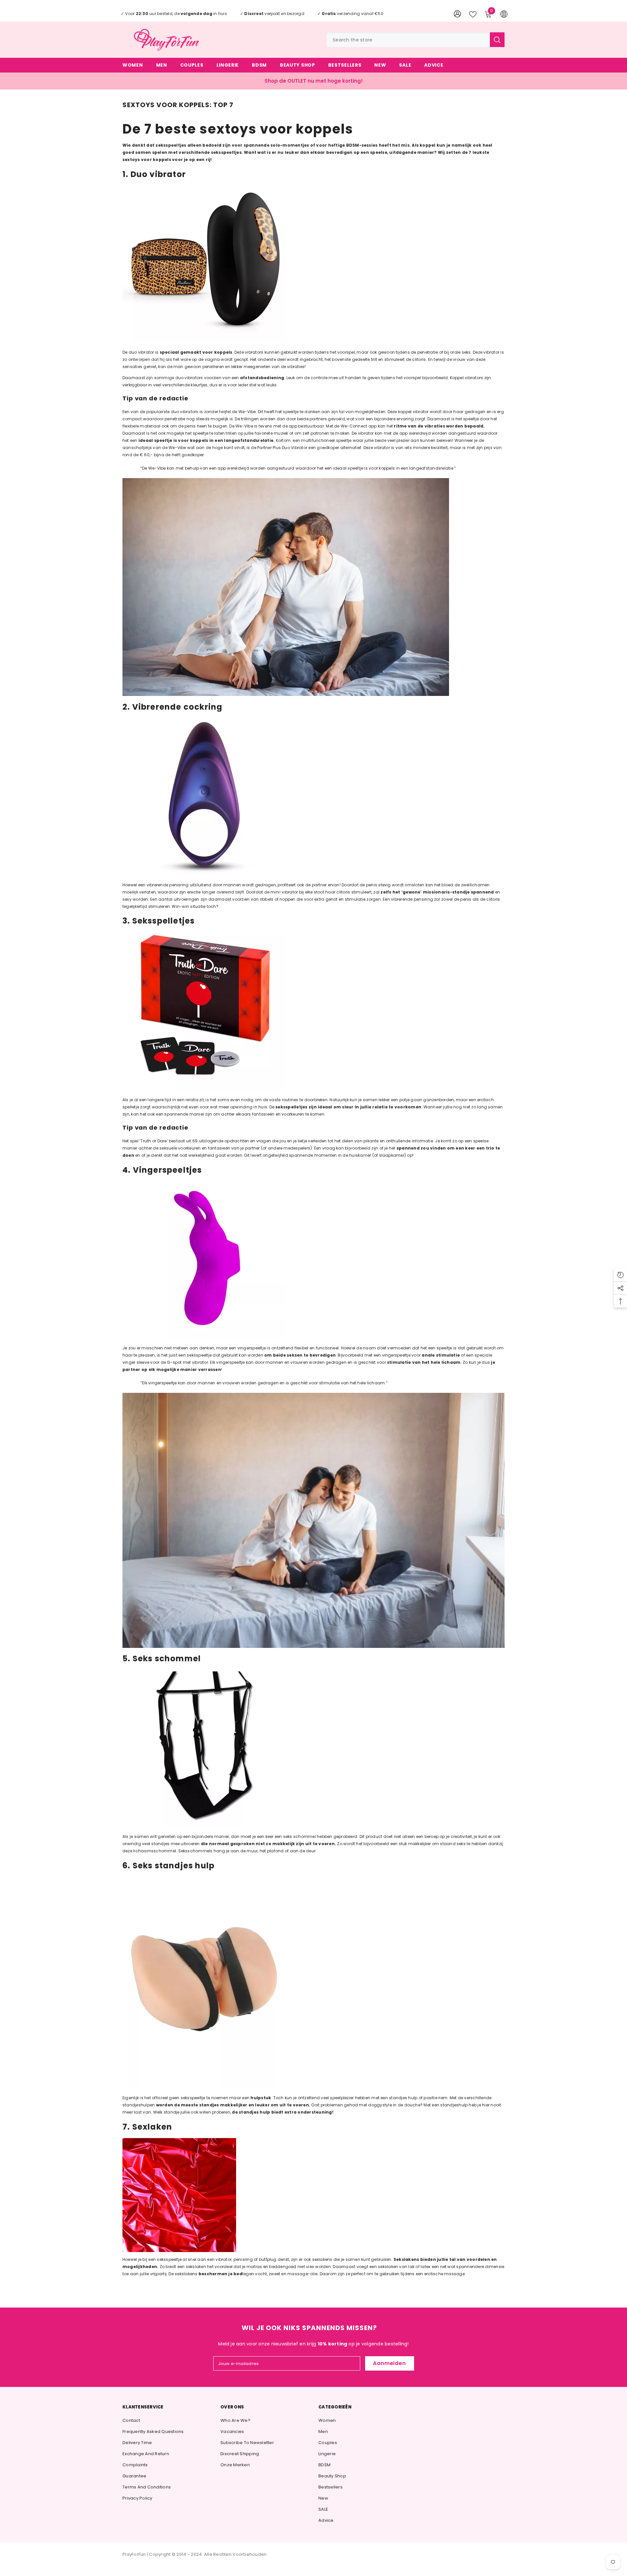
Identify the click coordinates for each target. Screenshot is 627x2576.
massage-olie (302, 2274)
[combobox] (408, 40)
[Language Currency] (504, 14)
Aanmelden (389, 2363)
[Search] (416, 40)
